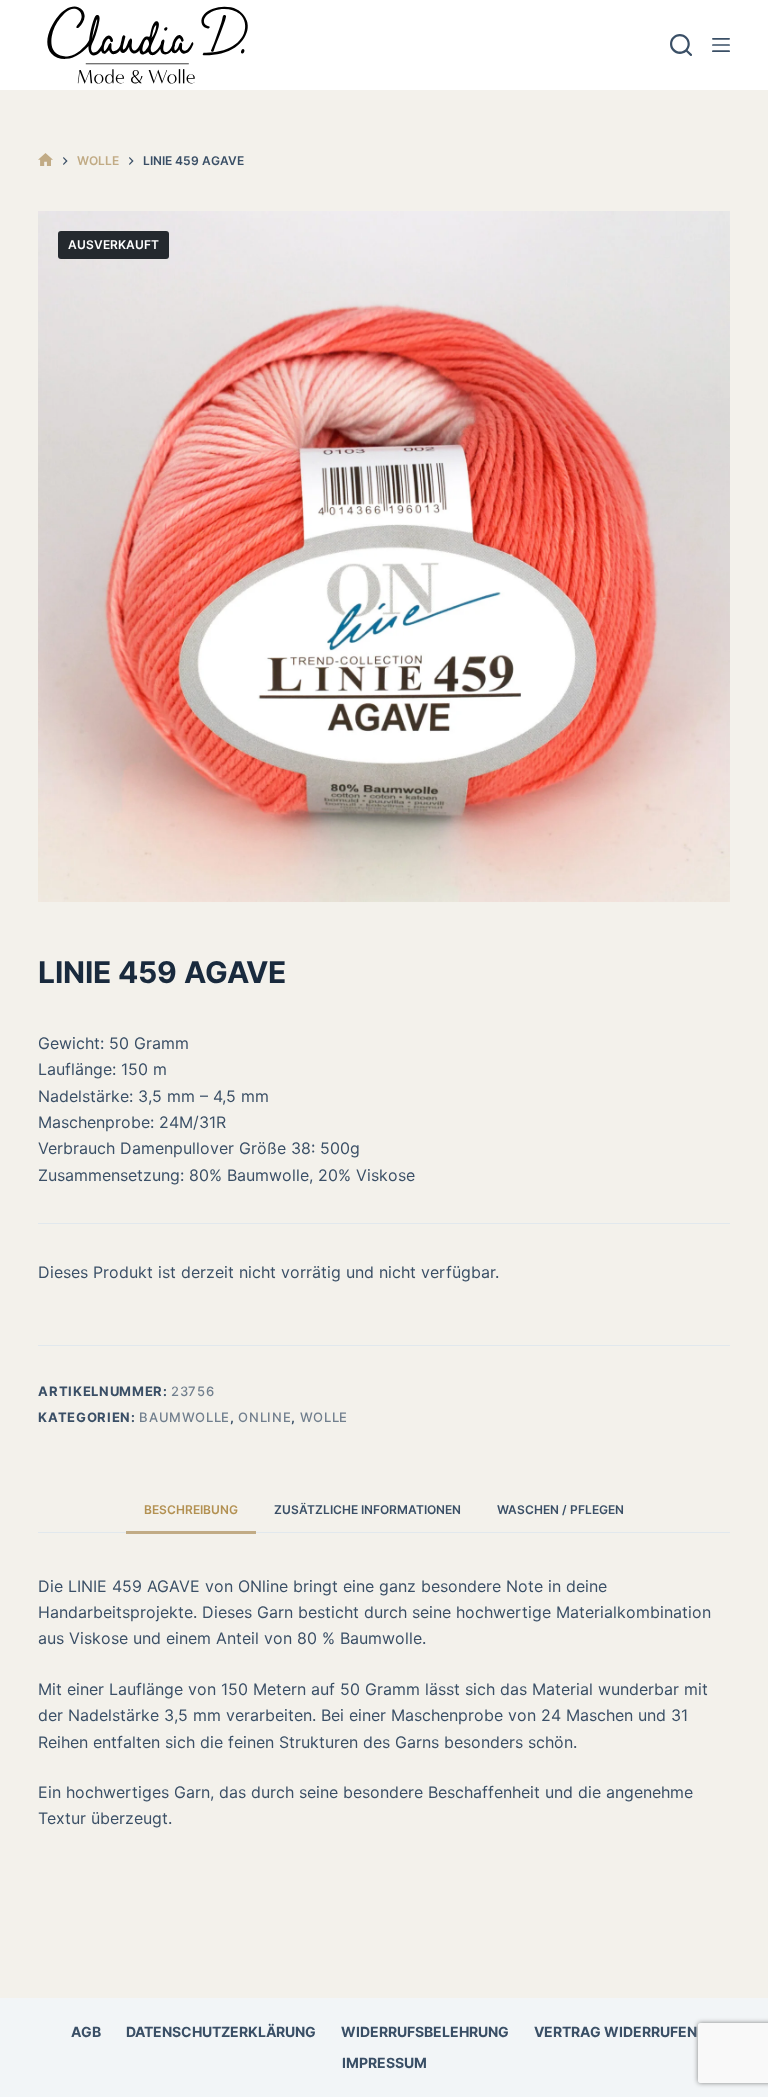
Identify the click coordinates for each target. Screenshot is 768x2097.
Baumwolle (184, 1417)
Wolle (324, 1417)
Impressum (384, 2062)
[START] (45, 160)
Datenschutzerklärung (221, 2031)
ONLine (264, 1417)
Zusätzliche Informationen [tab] (367, 1509)
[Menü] (721, 45)
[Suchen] (681, 45)
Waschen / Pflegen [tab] (560, 1509)
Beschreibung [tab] (191, 1509)
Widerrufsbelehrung (425, 2031)
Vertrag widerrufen (615, 2031)
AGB (86, 2031)
